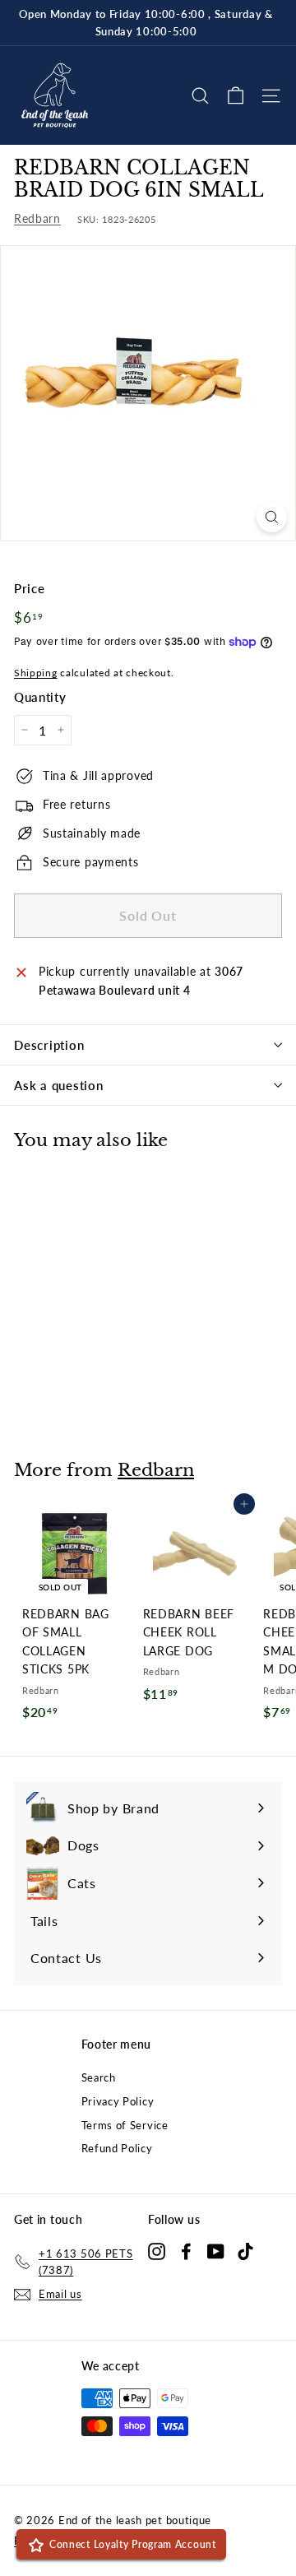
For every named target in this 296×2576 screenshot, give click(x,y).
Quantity (40, 697)
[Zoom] (272, 517)
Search (99, 2077)
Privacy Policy (118, 2101)
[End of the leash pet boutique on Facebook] (186, 2251)
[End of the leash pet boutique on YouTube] (216, 2251)
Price (30, 588)
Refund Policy (117, 2148)
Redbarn (37, 218)
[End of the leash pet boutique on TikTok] (245, 2251)
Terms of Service (125, 2125)
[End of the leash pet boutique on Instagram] (157, 2251)
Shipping (36, 673)
